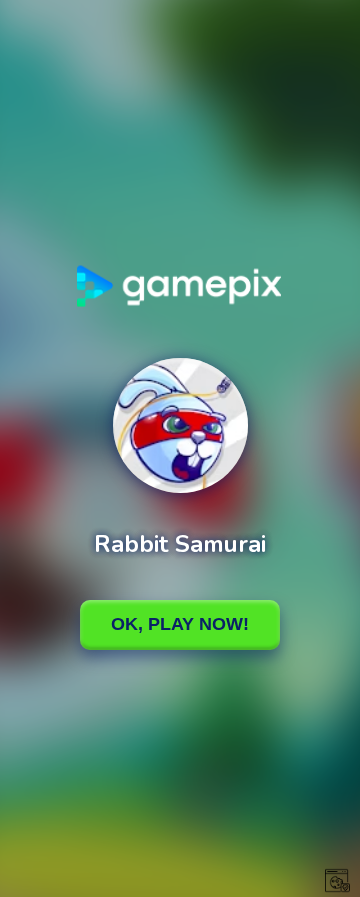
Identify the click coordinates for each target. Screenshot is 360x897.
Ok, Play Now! (180, 624)
